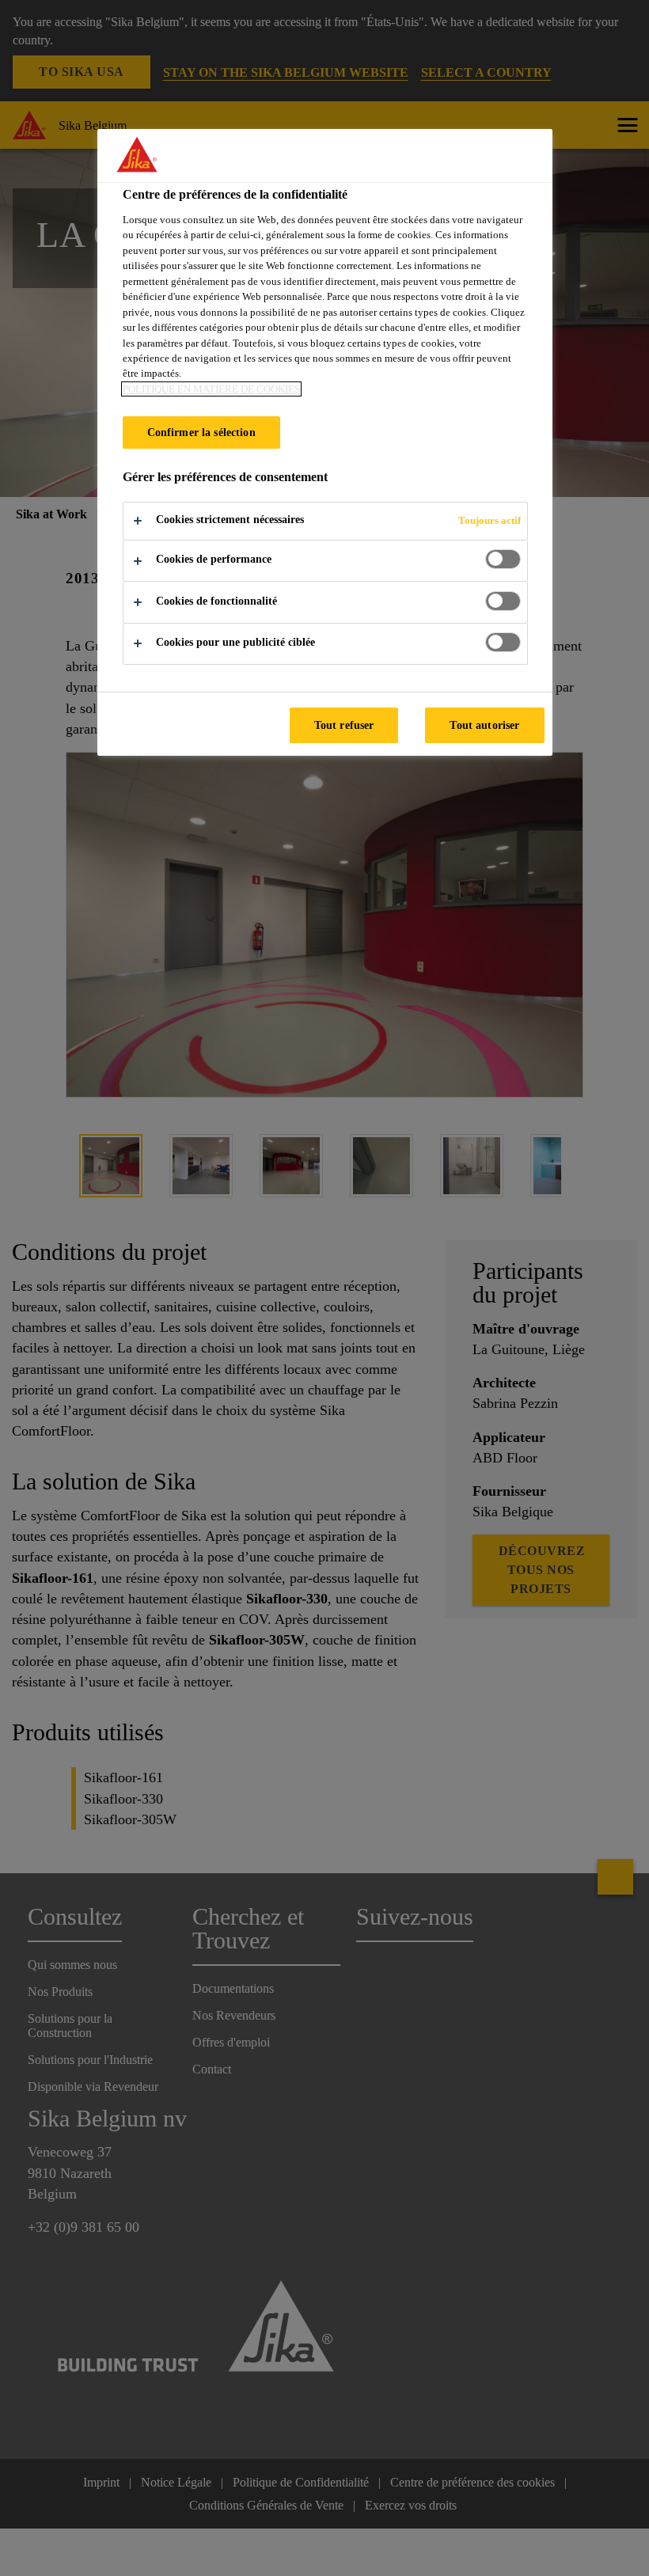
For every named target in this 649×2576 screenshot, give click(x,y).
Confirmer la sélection (201, 432)
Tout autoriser (484, 725)
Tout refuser (344, 725)
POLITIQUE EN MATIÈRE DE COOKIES (211, 389)
